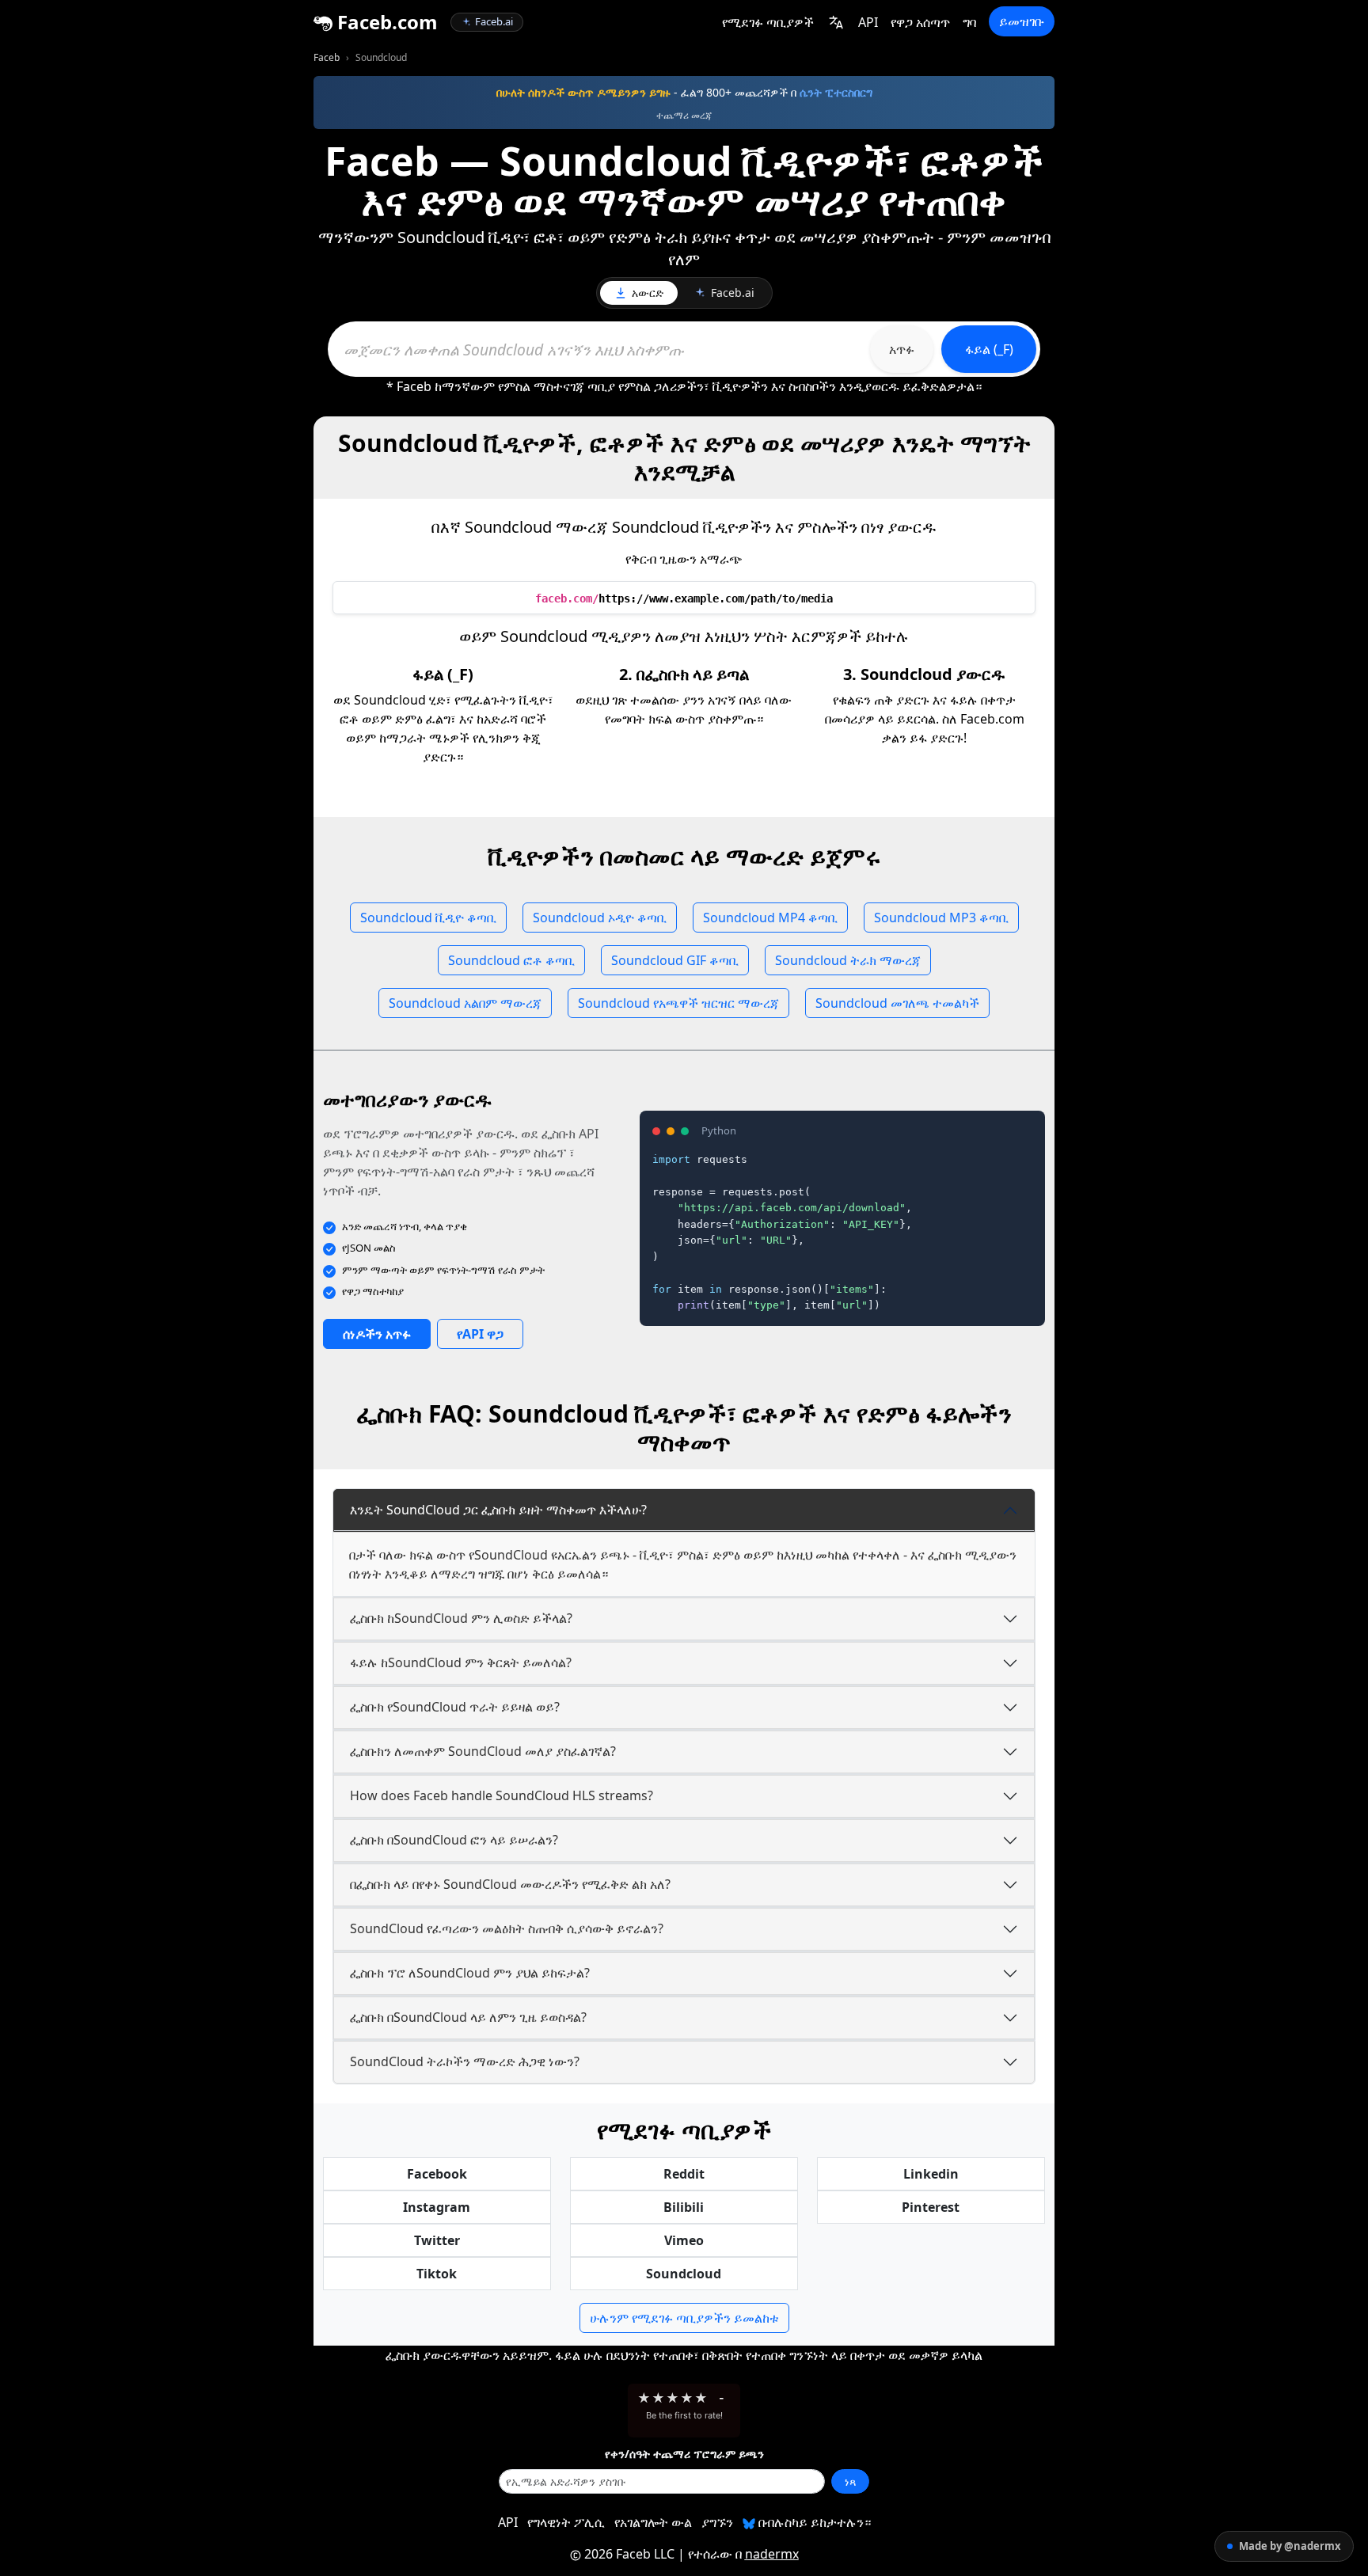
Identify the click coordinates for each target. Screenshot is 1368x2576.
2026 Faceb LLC (629, 2554)
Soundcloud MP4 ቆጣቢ (770, 918)
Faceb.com (385, 22)
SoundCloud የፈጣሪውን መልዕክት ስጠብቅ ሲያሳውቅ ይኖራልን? (507, 1928)
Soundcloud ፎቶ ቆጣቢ (511, 960)
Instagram (437, 2207)
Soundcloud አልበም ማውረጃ (465, 1003)
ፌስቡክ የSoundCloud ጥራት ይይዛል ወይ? (455, 1707)
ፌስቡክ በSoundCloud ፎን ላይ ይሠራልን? (454, 1840)
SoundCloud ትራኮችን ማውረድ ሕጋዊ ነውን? (465, 2061)
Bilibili (684, 2207)
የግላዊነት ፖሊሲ (566, 2522)
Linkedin (931, 2174)
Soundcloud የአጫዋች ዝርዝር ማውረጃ (678, 1003)
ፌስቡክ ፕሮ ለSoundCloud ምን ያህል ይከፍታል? (470, 1973)
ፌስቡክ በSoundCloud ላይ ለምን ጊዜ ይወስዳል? (468, 2017)
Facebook (437, 2174)
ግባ (969, 22)
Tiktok (437, 2274)
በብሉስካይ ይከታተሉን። (813, 2522)
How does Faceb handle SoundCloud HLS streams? (502, 1795)
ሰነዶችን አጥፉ (377, 1334)
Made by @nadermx (1290, 2546)
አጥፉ (902, 349)
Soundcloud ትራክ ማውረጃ (848, 960)
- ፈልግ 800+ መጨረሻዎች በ (684, 92)
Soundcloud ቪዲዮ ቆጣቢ (428, 918)
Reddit (684, 2174)
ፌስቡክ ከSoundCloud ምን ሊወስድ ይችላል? (461, 1618)
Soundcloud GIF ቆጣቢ (675, 960)
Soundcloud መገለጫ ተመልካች (897, 1003)
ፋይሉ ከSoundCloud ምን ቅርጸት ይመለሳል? (461, 1662)
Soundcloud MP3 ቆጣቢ (941, 918)
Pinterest (931, 2207)
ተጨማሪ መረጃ (684, 115)
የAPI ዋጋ (480, 1334)
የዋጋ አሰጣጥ (920, 22)
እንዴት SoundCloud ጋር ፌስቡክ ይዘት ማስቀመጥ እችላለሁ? (498, 1510)
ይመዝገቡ (1022, 21)
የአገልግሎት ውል (653, 2522)
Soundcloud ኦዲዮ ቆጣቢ (600, 918)
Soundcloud (684, 2274)
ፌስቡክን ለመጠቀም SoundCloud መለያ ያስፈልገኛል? (483, 1751)
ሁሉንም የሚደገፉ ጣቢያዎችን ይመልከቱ (684, 2318)
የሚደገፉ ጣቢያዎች (768, 22)
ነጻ (850, 2481)
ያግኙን (717, 2522)
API (868, 22)
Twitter (437, 2240)
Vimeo (684, 2240)
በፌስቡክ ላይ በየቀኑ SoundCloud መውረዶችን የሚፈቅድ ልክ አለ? (510, 1884)
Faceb (327, 57)
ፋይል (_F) (989, 349)
